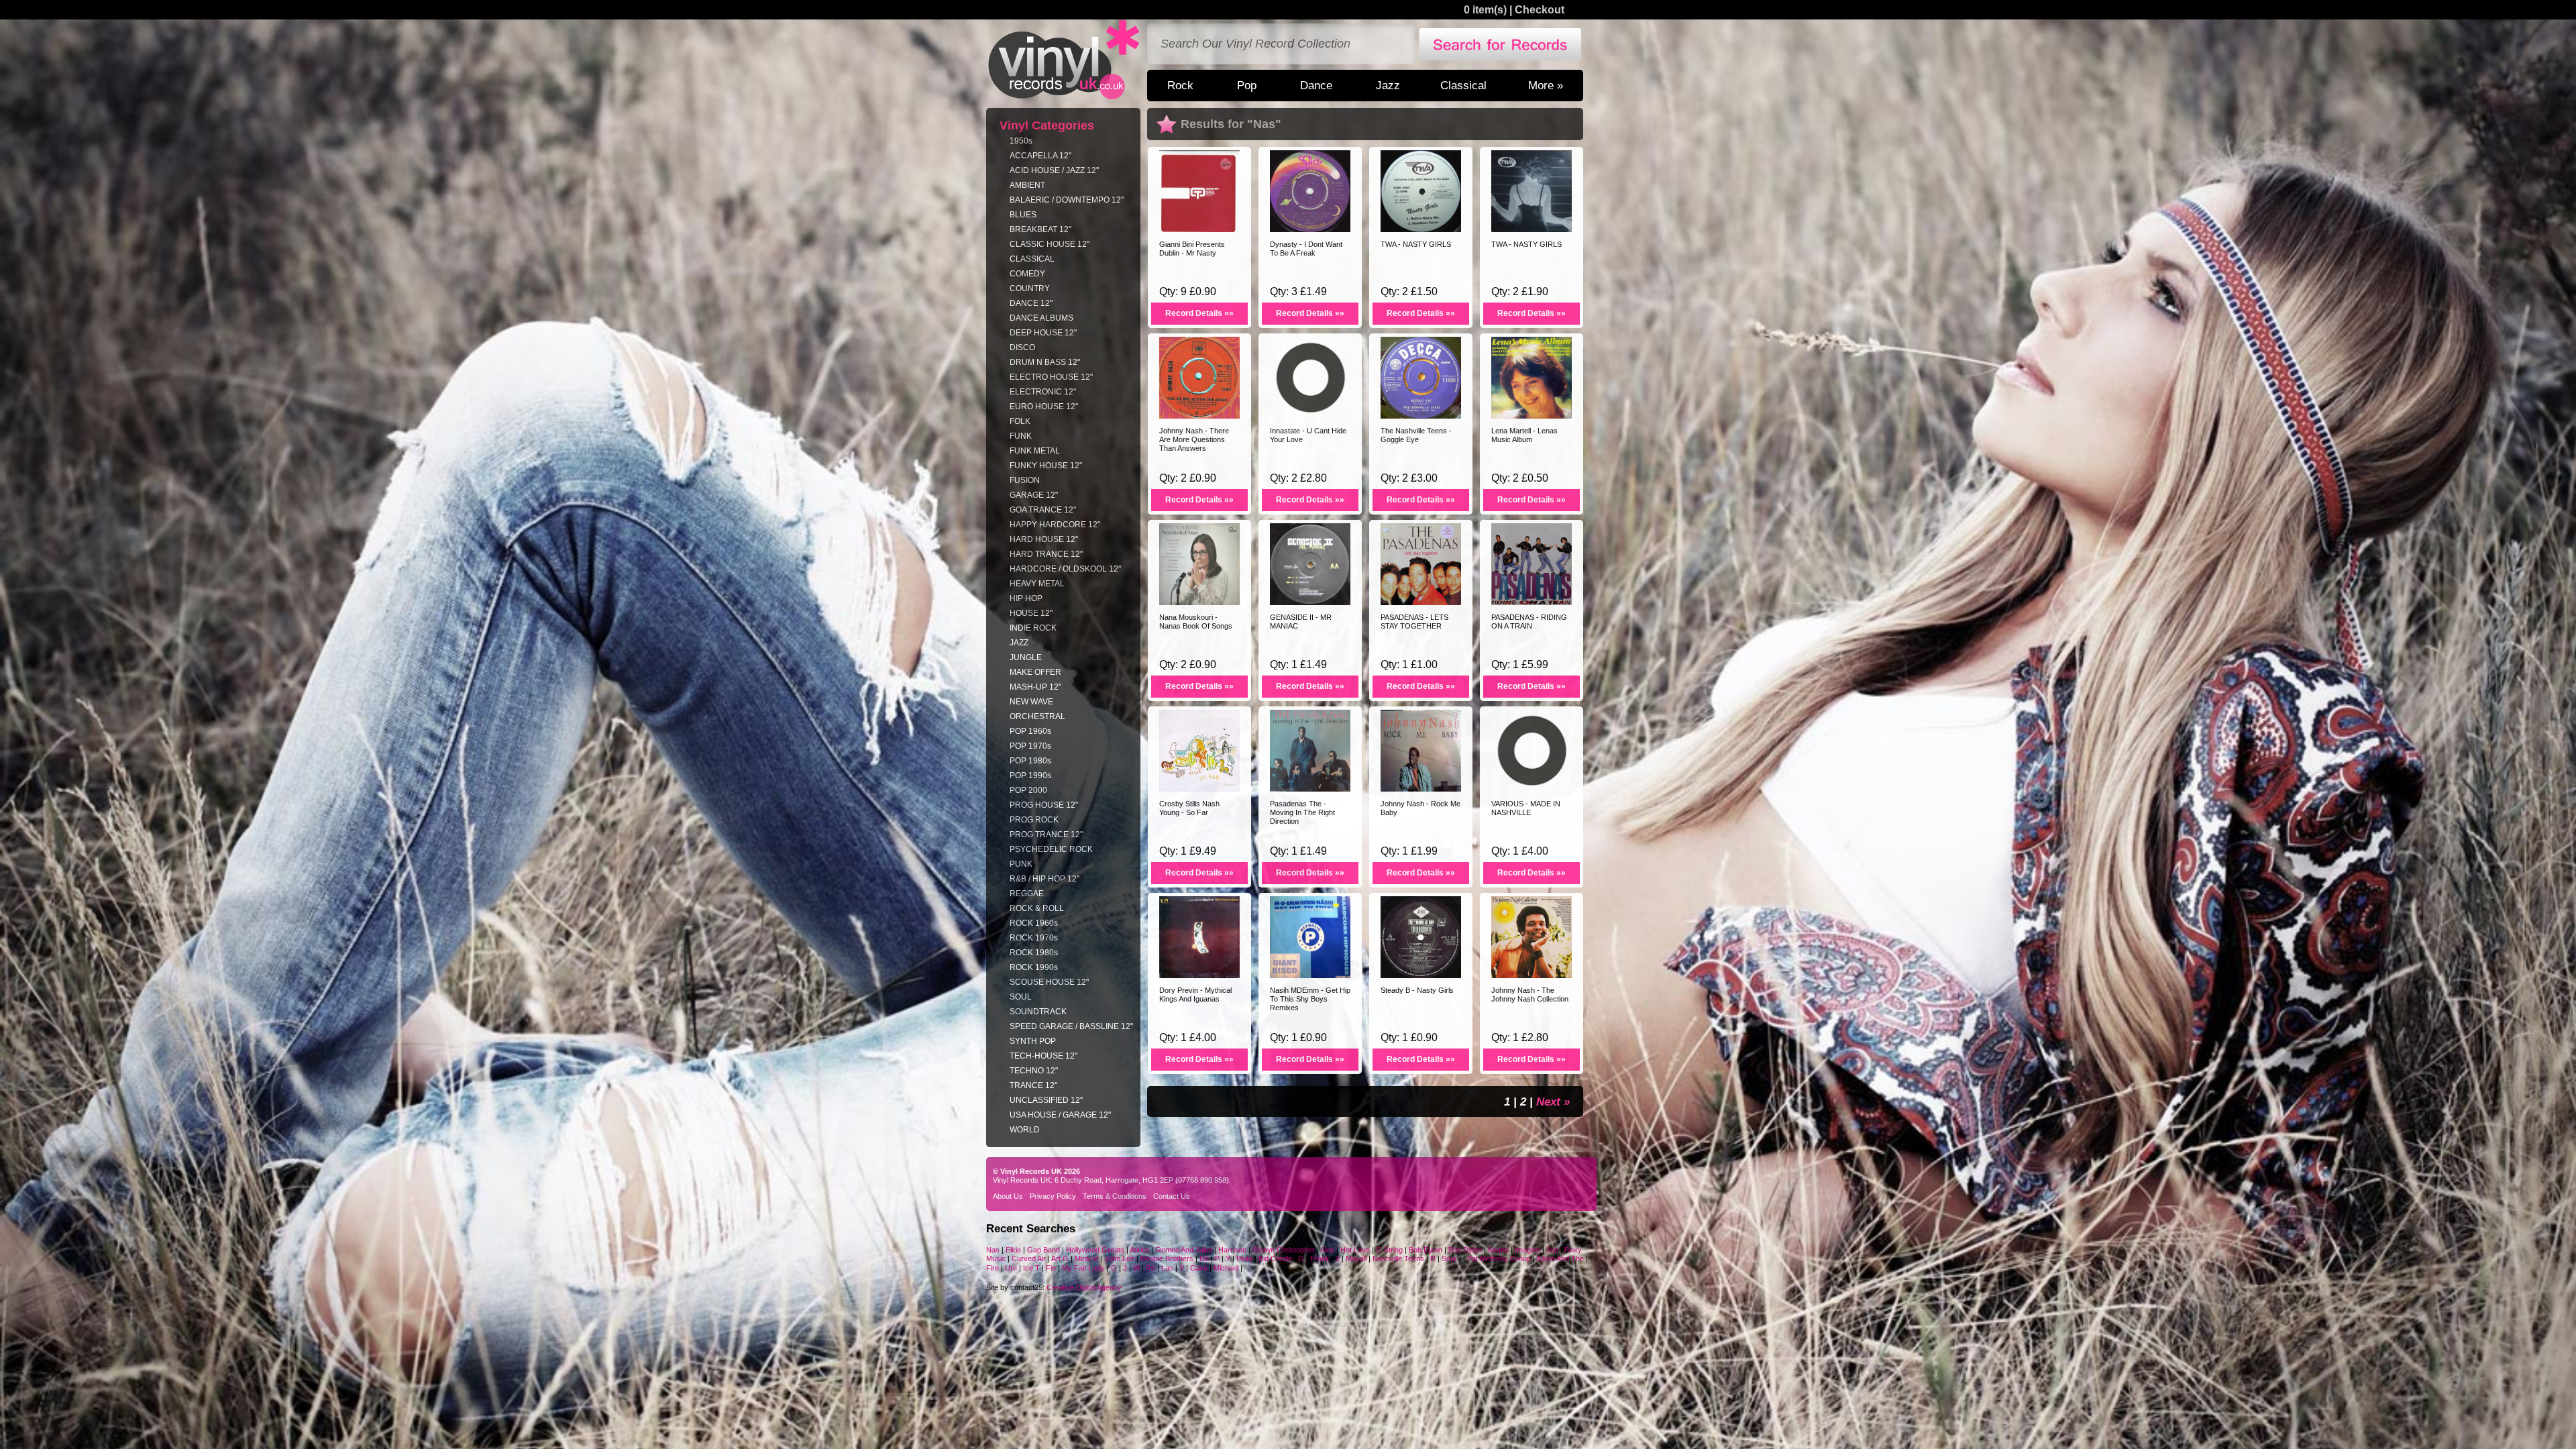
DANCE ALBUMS (1041, 318)
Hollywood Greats (1095, 1250)
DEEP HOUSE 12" (1043, 333)
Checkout (1540, 10)
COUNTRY (1030, 288)
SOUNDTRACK (1038, 1012)
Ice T (1031, 1268)
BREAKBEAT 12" (1040, 229)
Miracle (1086, 1258)
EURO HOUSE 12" (1044, 407)
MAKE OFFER (1035, 672)
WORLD (1025, 1130)
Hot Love (1355, 1250)
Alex (1327, 1250)
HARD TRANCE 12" (1046, 554)
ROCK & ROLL (1037, 908)
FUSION (1025, 480)
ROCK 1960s (1034, 923)
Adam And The (1560, 1258)
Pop (1247, 85)
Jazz (1388, 85)
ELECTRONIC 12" (1043, 392)
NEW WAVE (1031, 702)
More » (1546, 85)
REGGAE (1027, 894)
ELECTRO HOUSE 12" (1051, 377)
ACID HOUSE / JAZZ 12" (1054, 170)
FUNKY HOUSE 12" (1046, 466)
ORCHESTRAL (1037, 716)
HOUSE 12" (1031, 613)
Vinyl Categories (1047, 125)
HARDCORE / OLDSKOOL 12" (1065, 569)
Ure (1011, 1268)
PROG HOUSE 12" (1044, 805)
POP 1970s (1030, 746)
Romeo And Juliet (1184, 1250)
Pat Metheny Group (1499, 1258)
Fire (992, 1268)
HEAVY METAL (1037, 584)
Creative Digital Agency (1084, 1287)
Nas (993, 1250)
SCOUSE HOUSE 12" (1049, 982)
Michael (1226, 1268)
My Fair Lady (1083, 1268)
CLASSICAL (1032, 259)
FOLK (1020, 421)
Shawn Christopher (1284, 1250)
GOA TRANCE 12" (1043, 510)
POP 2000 (1028, 790)
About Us (1008, 1196)
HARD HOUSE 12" (1044, 539)
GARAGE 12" (1034, 495)
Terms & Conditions (1115, 1196)
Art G (1060, 1258)
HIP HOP (1026, 598)
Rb (1150, 1268)
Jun (1552, 1250)
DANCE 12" (1031, 303)
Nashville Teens (1398, 1258)
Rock (1180, 85)
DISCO (1022, 347)
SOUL (1021, 997)
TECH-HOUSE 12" (1043, 1056)
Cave (1199, 1268)
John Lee (1120, 1258)
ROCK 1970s (1034, 938)
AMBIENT (1027, 185)
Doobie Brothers (1167, 1258)
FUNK (1021, 436)
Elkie (1013, 1250)
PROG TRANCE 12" (1046, 835)
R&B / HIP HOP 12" (1044, 879)
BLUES (1023, 215)
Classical (1463, 85)
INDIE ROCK (1033, 628)
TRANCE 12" (1033, 1085)
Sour (1449, 1258)
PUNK (1021, 864)
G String (1389, 1250)
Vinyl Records (1064, 60)
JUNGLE (1026, 657)
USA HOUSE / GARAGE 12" (1060, 1115)
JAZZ (1019, 643)
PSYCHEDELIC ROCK (1051, 849)
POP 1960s (1030, 731)
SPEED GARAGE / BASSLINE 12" (1071, 1026)
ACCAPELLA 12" (1040, 156)
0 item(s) (1485, 10)
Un (1204, 1258)
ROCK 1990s (1034, 967)
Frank (1320, 1258)
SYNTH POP (1033, 1041)
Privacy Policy (1053, 1196)
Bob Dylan (1426, 1250)
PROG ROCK (1034, 820)
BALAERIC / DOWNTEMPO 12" (1067, 200)
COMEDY (1027, 274)
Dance (1316, 85)
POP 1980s (1030, 761)
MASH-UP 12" (1035, 687)
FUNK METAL (1035, 451)
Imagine (1527, 1250)
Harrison (1232, 1250)
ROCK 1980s (1034, 953)
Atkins (1140, 1250)
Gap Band (1043, 1250)
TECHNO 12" (1034, 1071)
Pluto (1244, 1258)
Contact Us (1172, 1196)
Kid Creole (1275, 1258)
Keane (1498, 1250)
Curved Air (1030, 1258)
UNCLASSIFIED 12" (1046, 1100)
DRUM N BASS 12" (1045, 362)
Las (1167, 1268)
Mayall (1357, 1258)
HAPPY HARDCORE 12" (1055, 525)
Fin (1051, 1268)
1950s (1021, 141)
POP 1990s (1030, 775)
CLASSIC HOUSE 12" (1050, 244)
